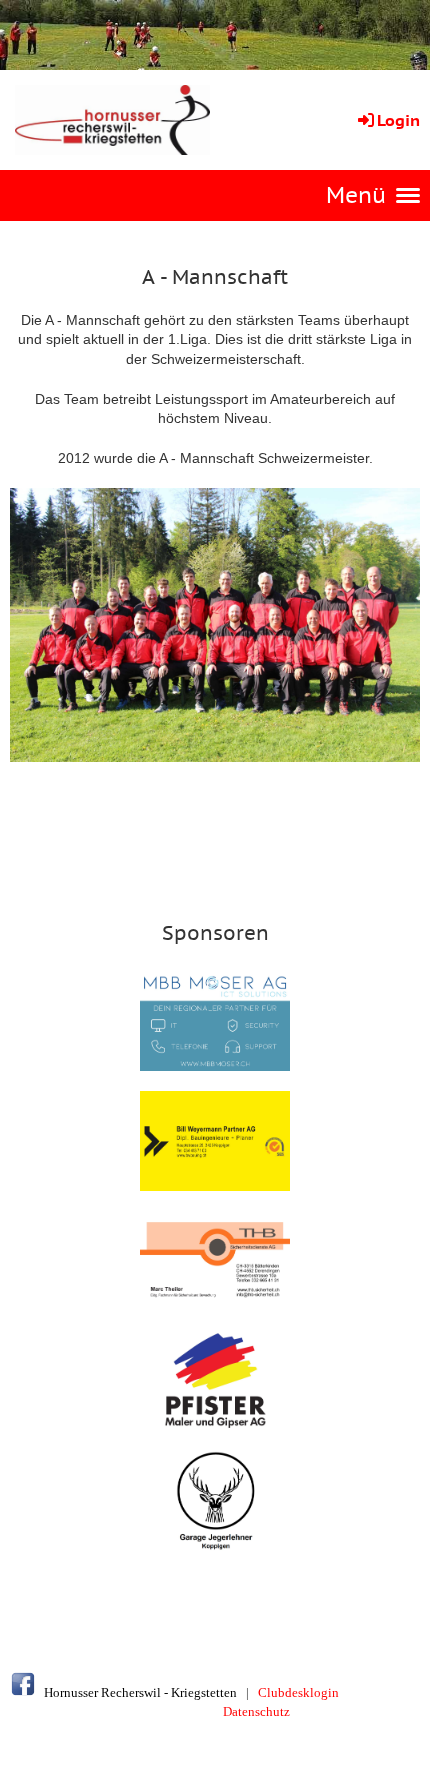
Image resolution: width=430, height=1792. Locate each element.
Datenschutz (256, 1711)
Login (398, 120)
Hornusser (71, 1692)
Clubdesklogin (298, 1692)
